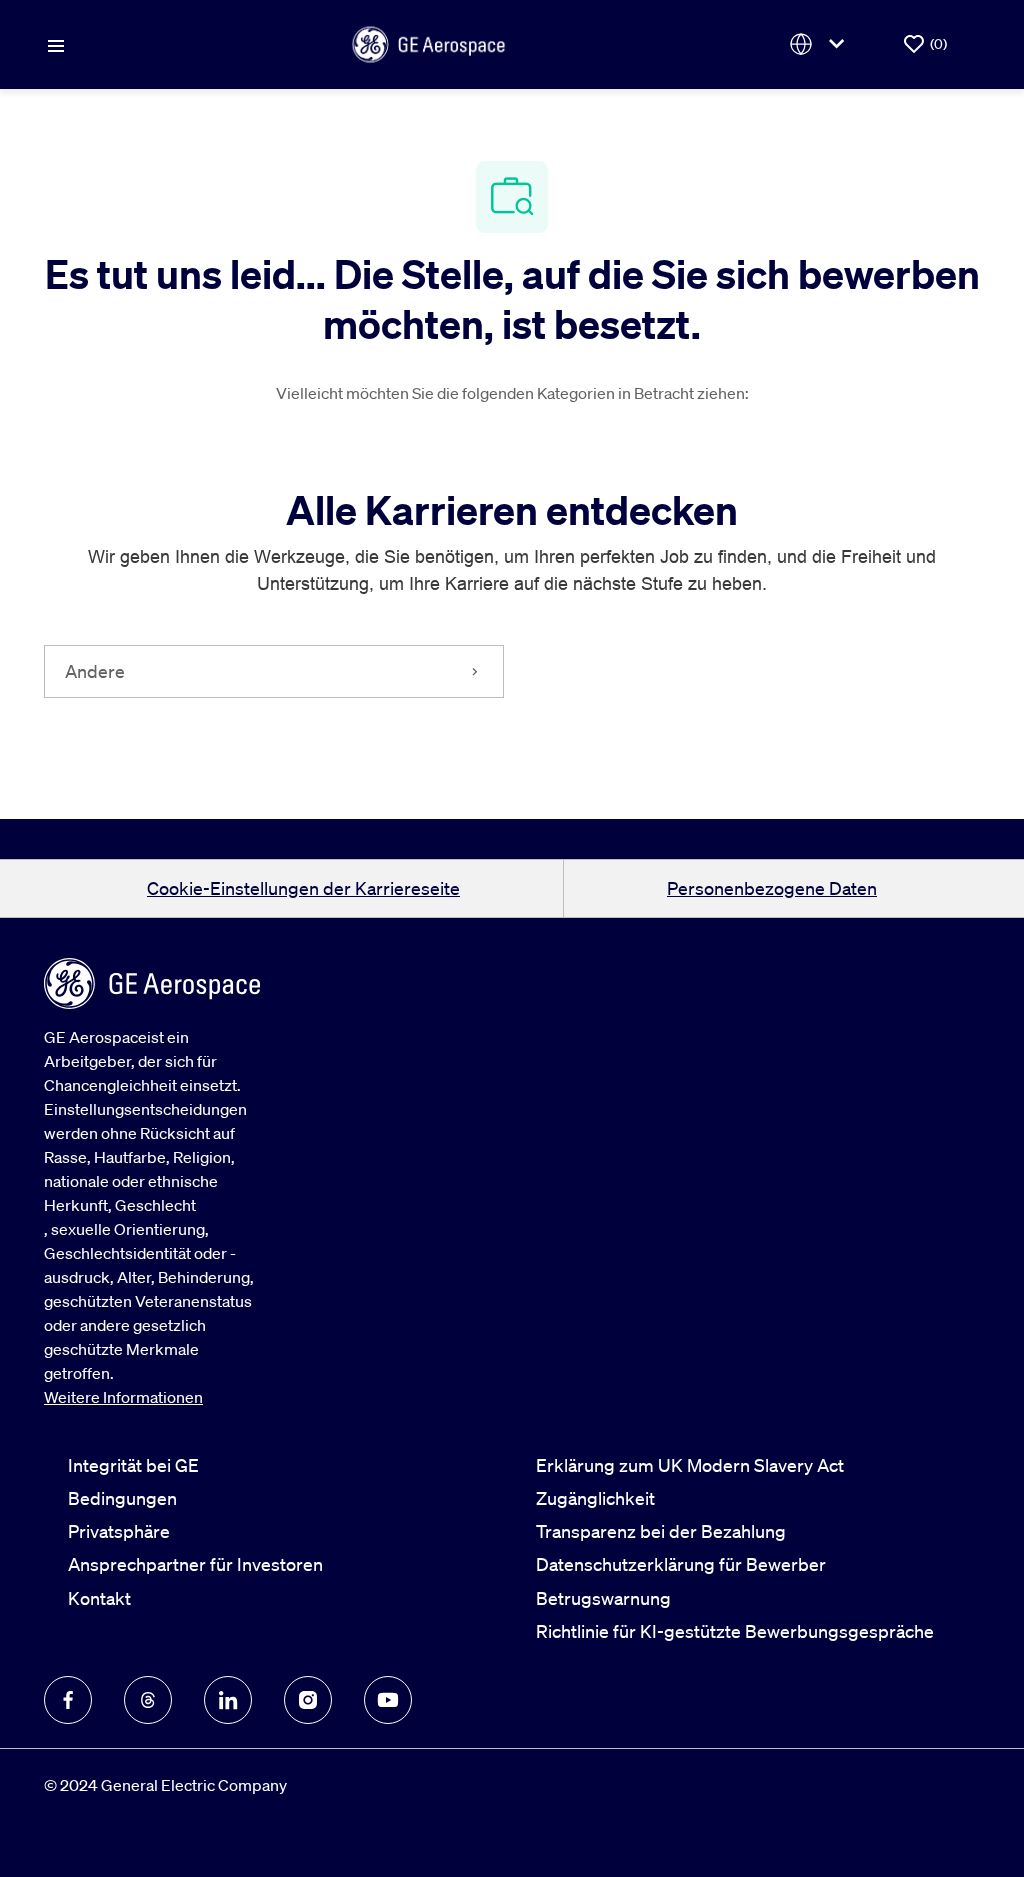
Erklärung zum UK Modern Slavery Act (690, 1465)
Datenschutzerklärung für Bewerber (681, 1564)
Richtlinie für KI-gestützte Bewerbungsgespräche (735, 1631)
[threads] (148, 1700)
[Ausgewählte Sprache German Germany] (821, 44)
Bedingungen (122, 1498)
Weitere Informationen (123, 1397)
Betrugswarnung (603, 1598)
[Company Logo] (429, 42)
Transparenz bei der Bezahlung (661, 1531)
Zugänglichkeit (595, 1498)
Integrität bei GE (133, 1465)
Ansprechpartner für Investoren (195, 1564)
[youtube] (388, 1700)
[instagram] (308, 1700)
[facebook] (68, 1700)
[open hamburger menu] (56, 44)
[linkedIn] (228, 1700)
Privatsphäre (119, 1531)
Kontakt (99, 1598)
